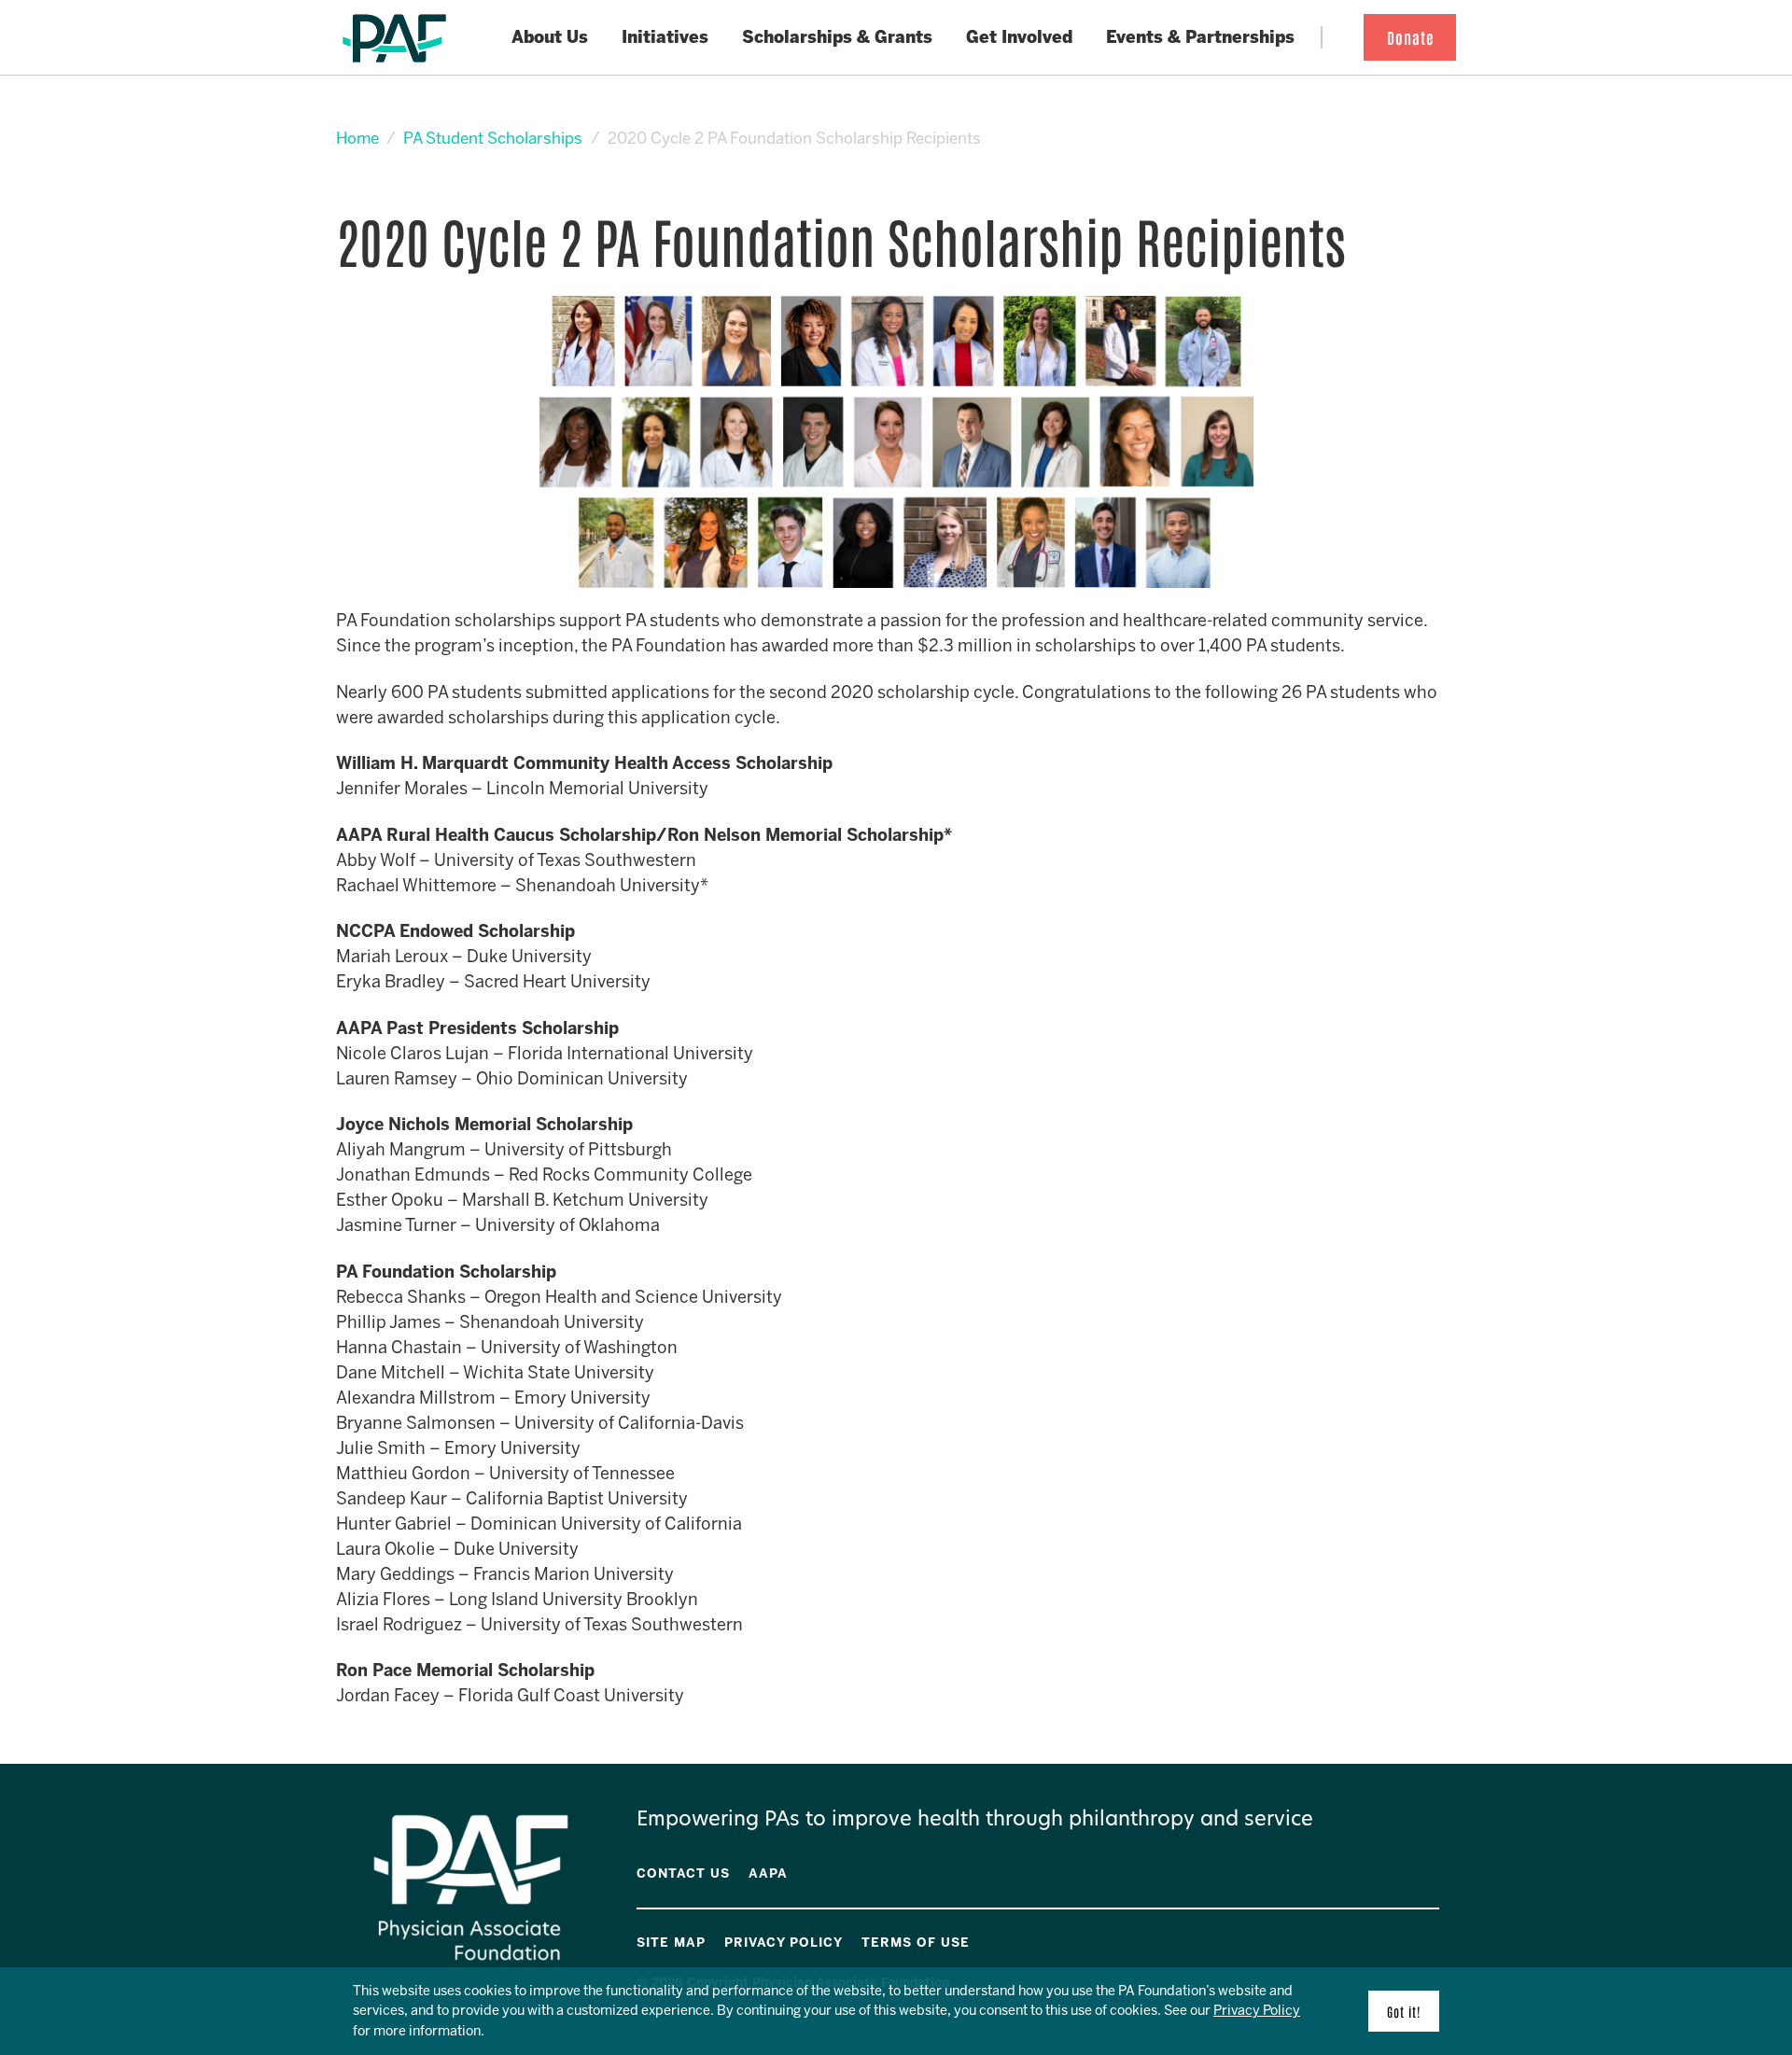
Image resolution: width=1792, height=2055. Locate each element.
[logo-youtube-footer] (1395, 1939)
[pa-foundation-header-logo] (394, 38)
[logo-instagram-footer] (1421, 1939)
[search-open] (1337, 38)
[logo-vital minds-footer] (1408, 1939)
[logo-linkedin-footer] (1435, 1939)
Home (357, 138)
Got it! (1404, 2011)
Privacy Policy (1257, 2010)
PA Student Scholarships (493, 138)
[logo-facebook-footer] (1382, 1939)
